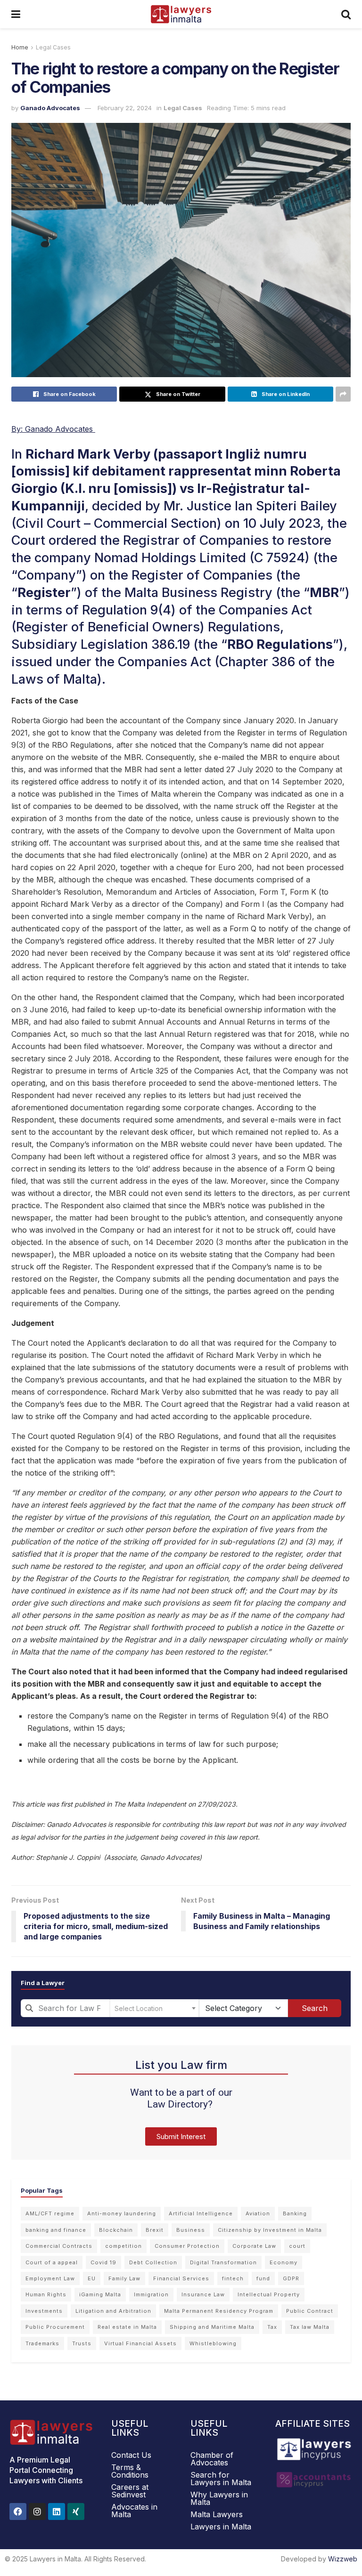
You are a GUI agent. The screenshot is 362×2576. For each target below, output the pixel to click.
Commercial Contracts (59, 2246)
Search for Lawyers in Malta (221, 2479)
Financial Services (181, 2278)
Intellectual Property (269, 2294)
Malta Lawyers (217, 2514)
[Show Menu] (16, 14)
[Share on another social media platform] (343, 394)
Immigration (151, 2294)
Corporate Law (254, 2246)
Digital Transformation (223, 2262)
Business (191, 2230)
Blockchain (116, 2230)
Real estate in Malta (127, 2327)
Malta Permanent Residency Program (219, 2311)
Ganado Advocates (50, 108)
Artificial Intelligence (201, 2213)
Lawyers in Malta (221, 2527)
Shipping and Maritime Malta (212, 2327)
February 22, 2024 (125, 108)
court (297, 2246)
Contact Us (131, 2455)
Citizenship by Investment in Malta (270, 2230)
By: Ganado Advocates (53, 429)
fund (263, 2278)
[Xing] (76, 2511)
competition (123, 2246)
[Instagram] (37, 2511)
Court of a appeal (52, 2262)
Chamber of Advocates (212, 2459)
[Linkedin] (57, 2511)
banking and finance (56, 2230)
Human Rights (46, 2294)
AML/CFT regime (50, 2213)
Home (20, 47)
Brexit (155, 2230)
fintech (233, 2278)
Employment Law (50, 2278)
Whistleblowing (213, 2343)
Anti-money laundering (122, 2213)
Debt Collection (153, 2262)
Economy (284, 2262)
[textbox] (154, 2008)
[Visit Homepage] (181, 14)
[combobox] (65, 2008)
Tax (272, 2327)
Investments (44, 2311)
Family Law (124, 2278)
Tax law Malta (310, 2327)
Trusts (82, 2343)
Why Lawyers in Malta (219, 2498)
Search (315, 2008)
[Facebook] (18, 2511)
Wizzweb (343, 2559)
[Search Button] (346, 14)
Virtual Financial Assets (140, 2343)
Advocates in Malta (134, 2511)
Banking (295, 2213)
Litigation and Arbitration (113, 2311)
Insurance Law (203, 2294)
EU (92, 2278)
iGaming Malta (100, 2294)
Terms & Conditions (130, 2471)
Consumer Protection (187, 2246)
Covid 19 (103, 2262)
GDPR (291, 2278)
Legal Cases (53, 47)
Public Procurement (55, 2327)
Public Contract (310, 2311)
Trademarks (42, 2343)
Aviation (258, 2213)
